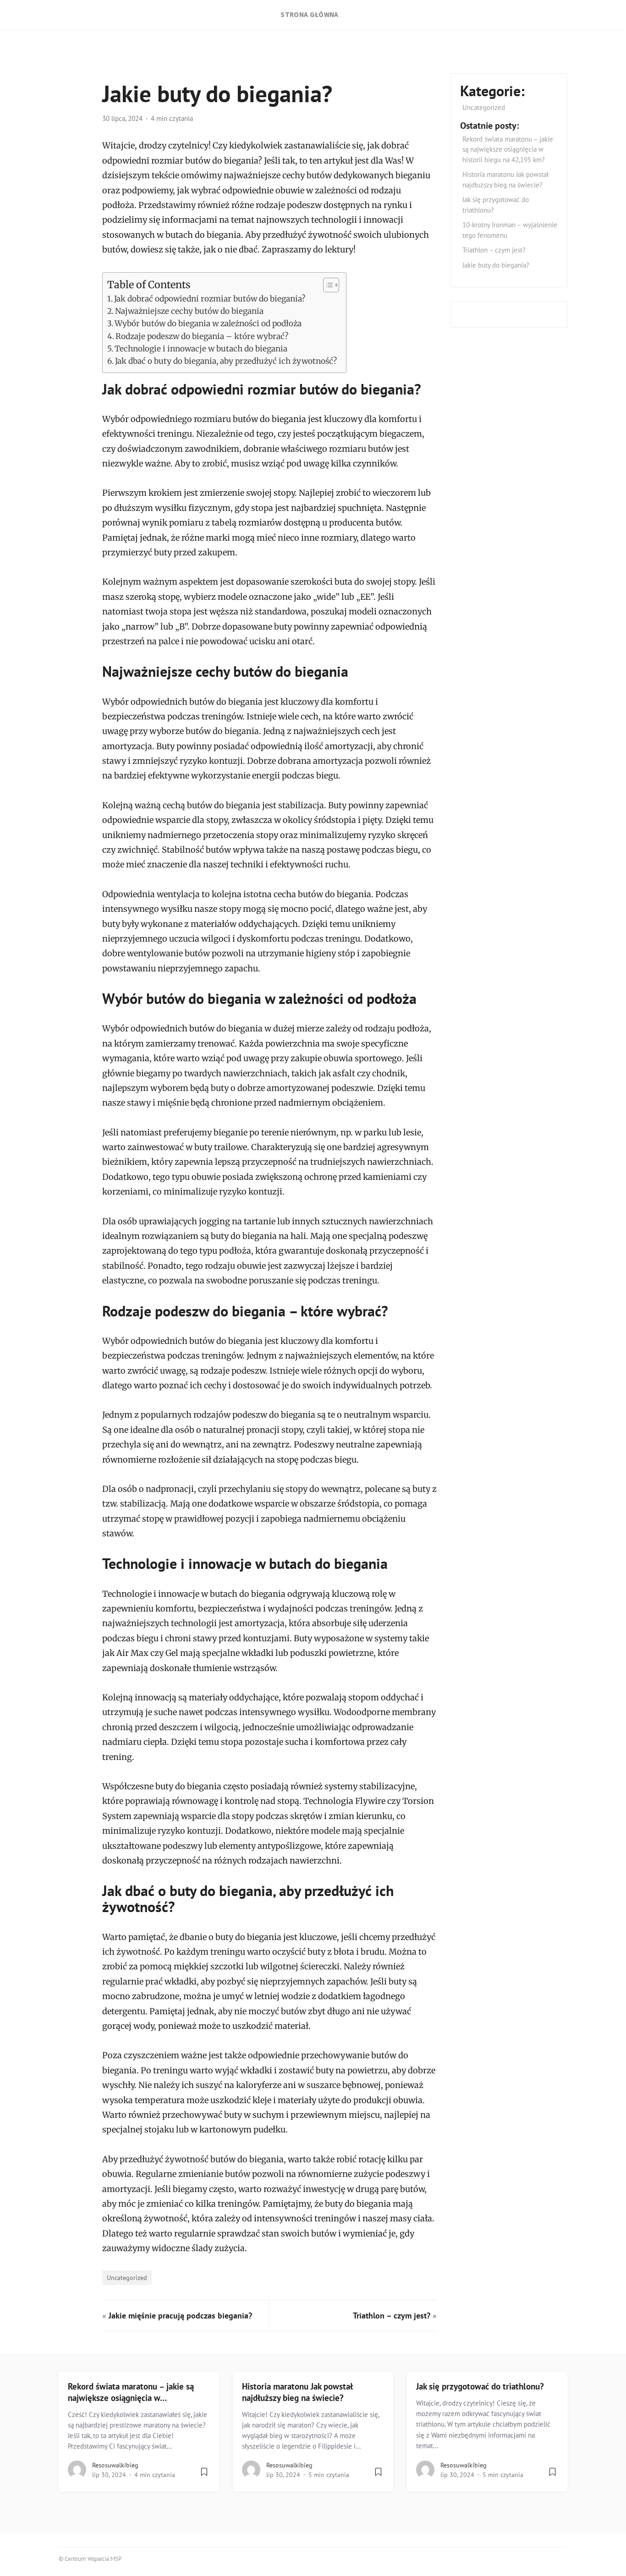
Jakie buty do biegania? (496, 265)
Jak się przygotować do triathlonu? (480, 2386)
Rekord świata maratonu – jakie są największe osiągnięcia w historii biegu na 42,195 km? (508, 149)
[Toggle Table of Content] (327, 285)
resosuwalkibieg (115, 2465)
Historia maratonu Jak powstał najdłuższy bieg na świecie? (297, 2392)
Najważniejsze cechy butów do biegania (189, 311)
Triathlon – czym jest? (392, 2316)
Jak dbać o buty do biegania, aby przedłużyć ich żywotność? (226, 361)
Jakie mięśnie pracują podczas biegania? (180, 2316)
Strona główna (310, 14)
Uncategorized (127, 2277)
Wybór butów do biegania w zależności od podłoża (208, 323)
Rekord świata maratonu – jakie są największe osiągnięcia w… (131, 2392)
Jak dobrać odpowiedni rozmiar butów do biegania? (210, 299)
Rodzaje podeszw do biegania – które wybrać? (202, 336)
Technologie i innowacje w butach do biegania (201, 349)
